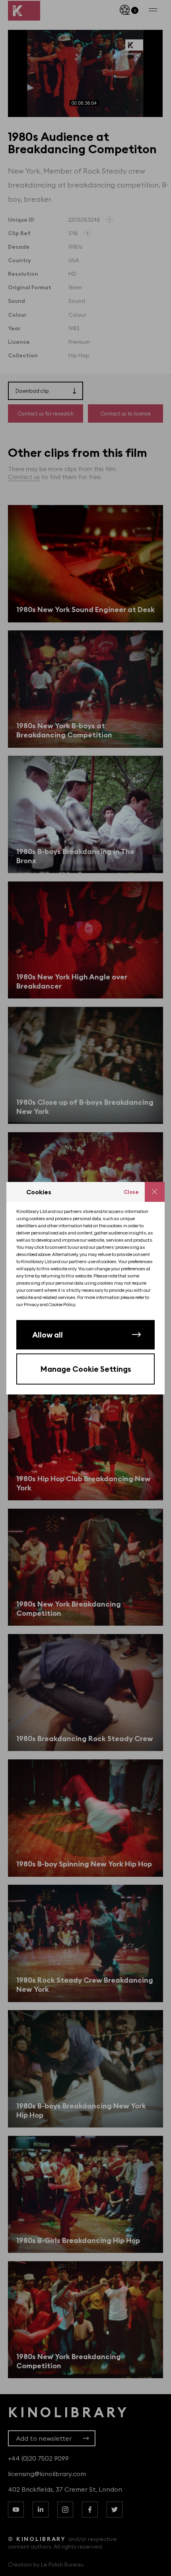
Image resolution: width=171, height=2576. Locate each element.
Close (131, 1192)
